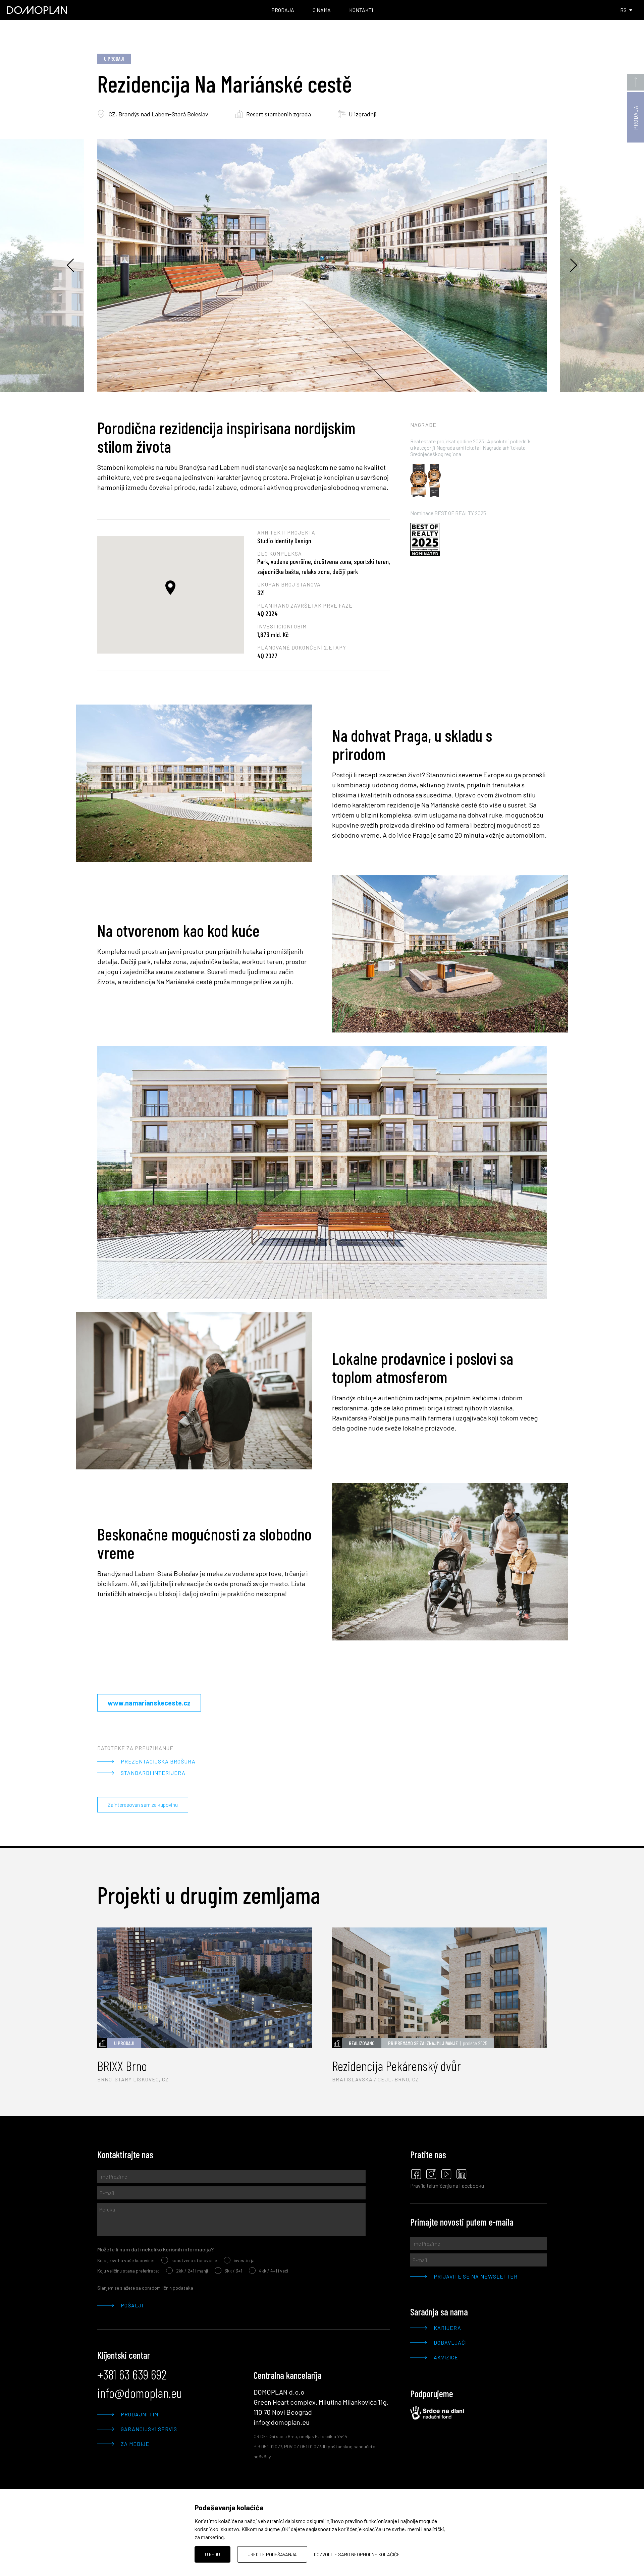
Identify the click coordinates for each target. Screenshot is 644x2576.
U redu (212, 2554)
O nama (322, 10)
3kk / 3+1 (233, 2271)
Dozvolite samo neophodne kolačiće (357, 2554)
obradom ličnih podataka (168, 2288)
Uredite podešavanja (272, 2554)
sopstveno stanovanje (194, 2260)
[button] (170, 588)
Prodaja (283, 10)
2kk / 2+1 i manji (192, 2271)
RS (623, 10)
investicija (244, 2260)
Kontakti (361, 10)
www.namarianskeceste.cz (149, 1703)
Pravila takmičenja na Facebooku (447, 2186)
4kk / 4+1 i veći (274, 2271)
